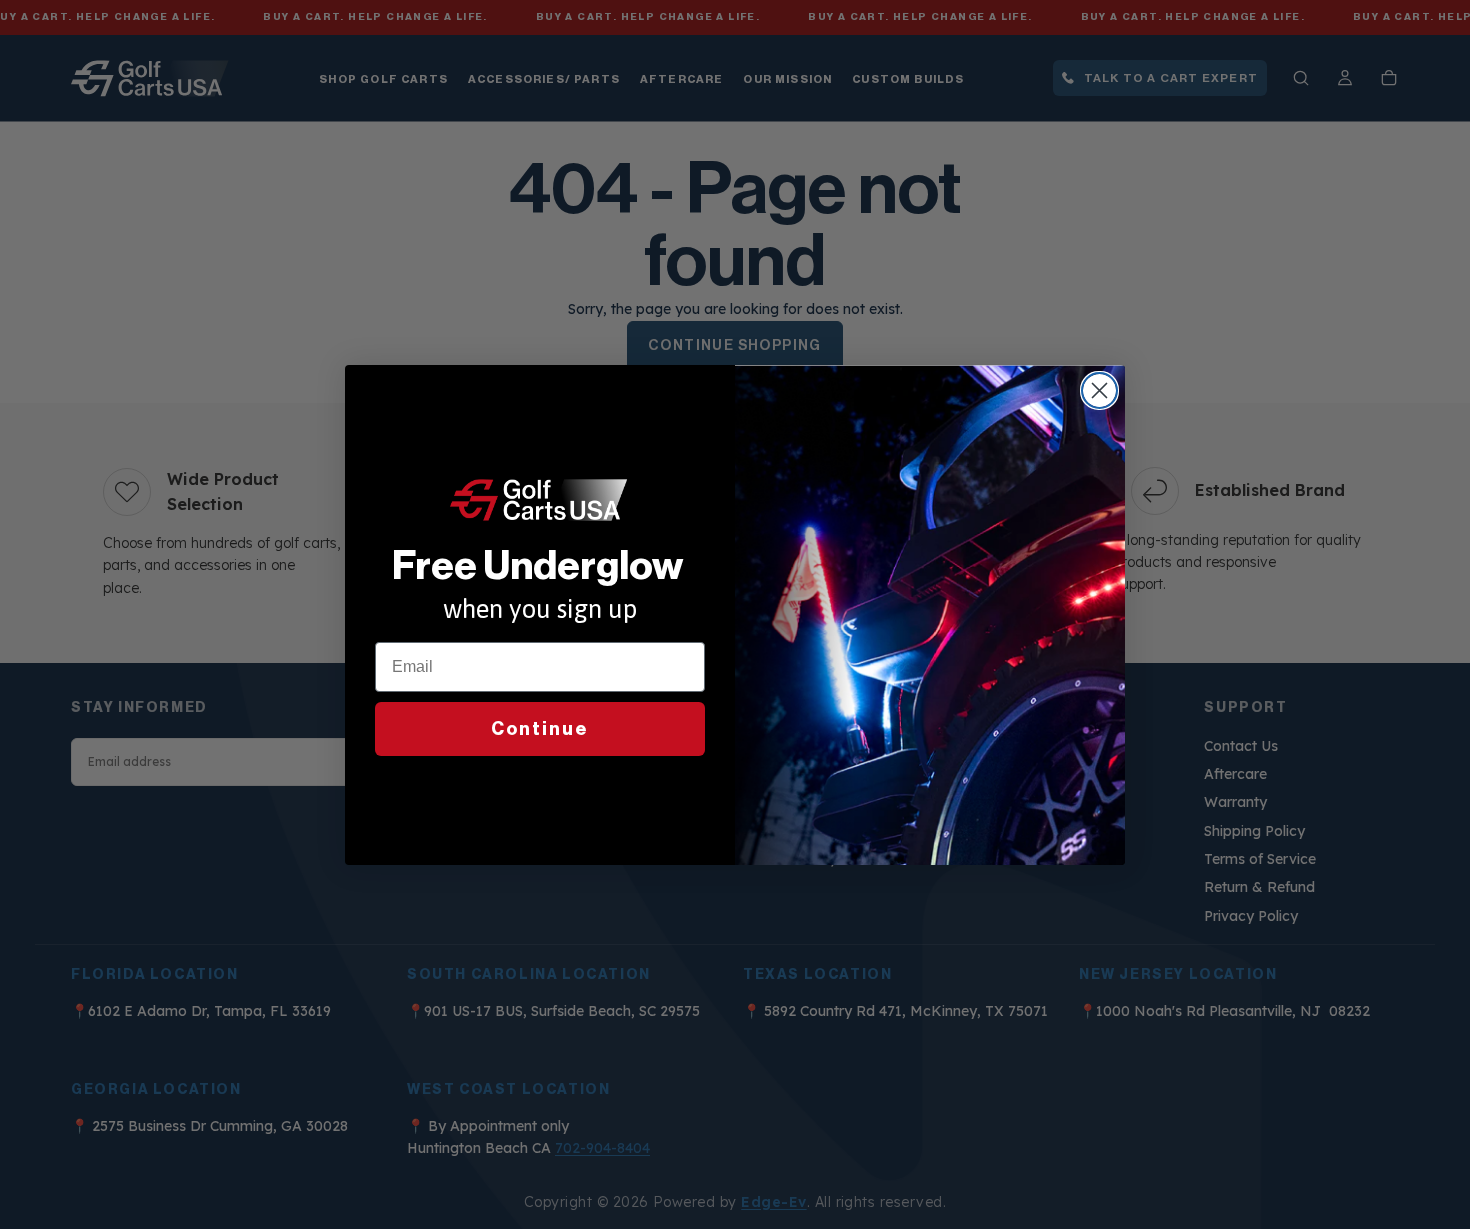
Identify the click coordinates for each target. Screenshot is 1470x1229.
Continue (540, 729)
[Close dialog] (1099, 390)
